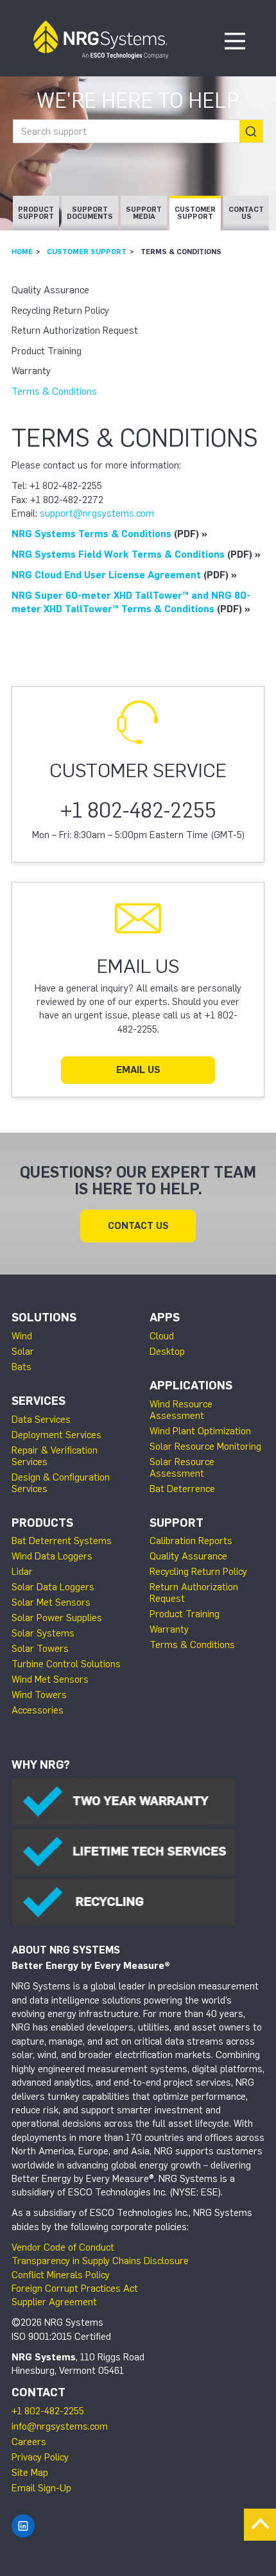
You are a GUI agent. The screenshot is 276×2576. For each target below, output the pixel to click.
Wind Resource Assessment (181, 1410)
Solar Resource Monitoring (205, 1447)
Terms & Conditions (54, 391)
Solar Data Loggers (53, 1587)
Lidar (22, 1572)
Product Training (47, 351)
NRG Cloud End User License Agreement (106, 575)
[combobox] (138, 131)
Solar (23, 1352)
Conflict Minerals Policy (61, 2275)
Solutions (44, 1318)
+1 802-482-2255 (48, 2411)
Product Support (36, 213)
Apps (165, 1318)
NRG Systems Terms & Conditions (91, 534)
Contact (39, 2392)
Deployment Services (56, 1435)
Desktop (167, 1352)
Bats (22, 1367)
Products (42, 1523)
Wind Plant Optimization (200, 1431)
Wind (22, 1336)
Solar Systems (43, 1633)
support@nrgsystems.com (97, 513)
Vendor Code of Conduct (63, 2247)
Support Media (144, 213)
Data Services (41, 1420)
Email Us (138, 1070)
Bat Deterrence (182, 1489)
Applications (191, 1386)
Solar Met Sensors (51, 1602)
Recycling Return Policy (60, 311)
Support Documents (90, 213)
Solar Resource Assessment (182, 1468)
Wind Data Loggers (52, 1556)
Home (22, 252)
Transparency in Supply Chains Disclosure (100, 2261)
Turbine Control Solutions (66, 1664)
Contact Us (246, 213)
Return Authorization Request (75, 331)
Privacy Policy (40, 2457)
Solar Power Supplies (57, 1618)
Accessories (38, 1710)
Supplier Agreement (54, 2302)
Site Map (30, 2473)
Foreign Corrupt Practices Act (75, 2288)
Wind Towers (39, 1695)
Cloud (162, 1336)
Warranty (31, 371)
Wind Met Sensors (50, 1679)
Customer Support (195, 213)
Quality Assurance (50, 290)
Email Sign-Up (41, 2488)
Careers (29, 2442)
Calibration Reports (191, 1541)
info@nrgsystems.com (60, 2426)
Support (177, 1523)
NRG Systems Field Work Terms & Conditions (118, 554)
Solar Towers (40, 1649)
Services (39, 1401)
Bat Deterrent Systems (62, 1541)
